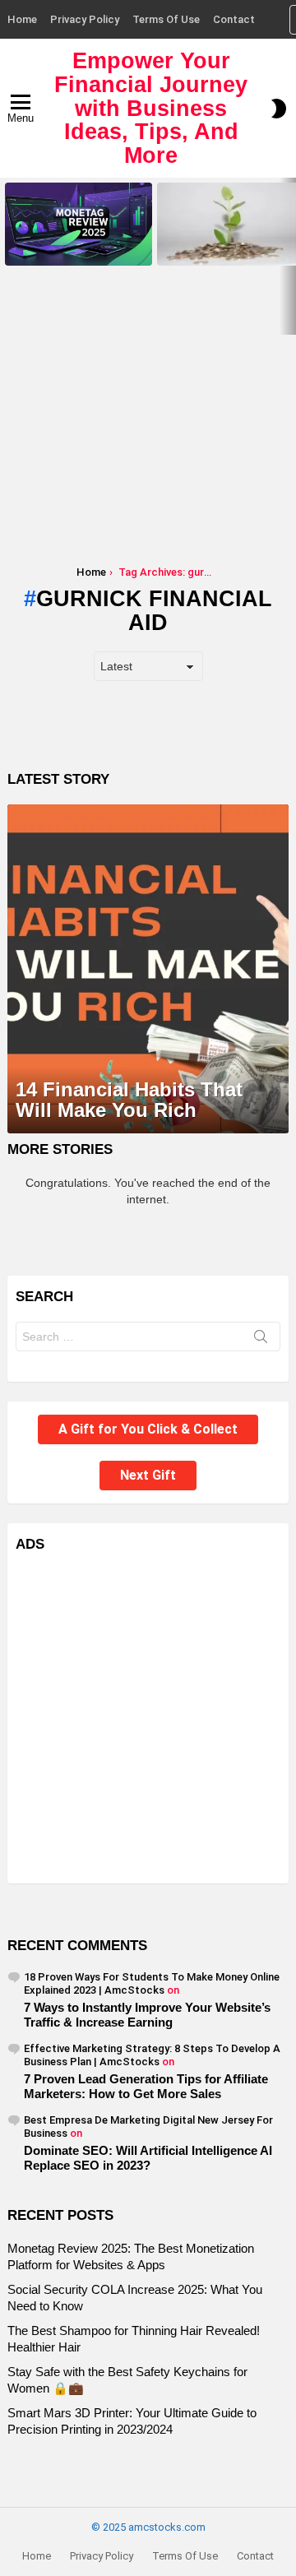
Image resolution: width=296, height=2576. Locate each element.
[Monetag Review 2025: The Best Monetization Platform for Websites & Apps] (79, 224)
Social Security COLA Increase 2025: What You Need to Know (227, 248)
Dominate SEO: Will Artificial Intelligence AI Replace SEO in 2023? (148, 2158)
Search (261, 1340)
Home (22, 19)
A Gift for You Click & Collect (148, 1429)
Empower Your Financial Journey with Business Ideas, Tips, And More (151, 108)
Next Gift (148, 1475)
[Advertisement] (148, 426)
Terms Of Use (166, 19)
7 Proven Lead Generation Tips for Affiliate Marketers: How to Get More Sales (146, 2086)
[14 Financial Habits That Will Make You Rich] (148, 969)
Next (288, 256)
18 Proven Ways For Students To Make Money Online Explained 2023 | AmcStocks (152, 1983)
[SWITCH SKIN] (279, 109)
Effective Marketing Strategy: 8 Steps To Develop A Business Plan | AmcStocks (152, 2055)
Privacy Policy (85, 19)
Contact (234, 19)
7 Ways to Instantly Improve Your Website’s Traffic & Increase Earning (147, 2015)
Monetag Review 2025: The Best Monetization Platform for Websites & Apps (78, 243)
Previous (8, 256)
